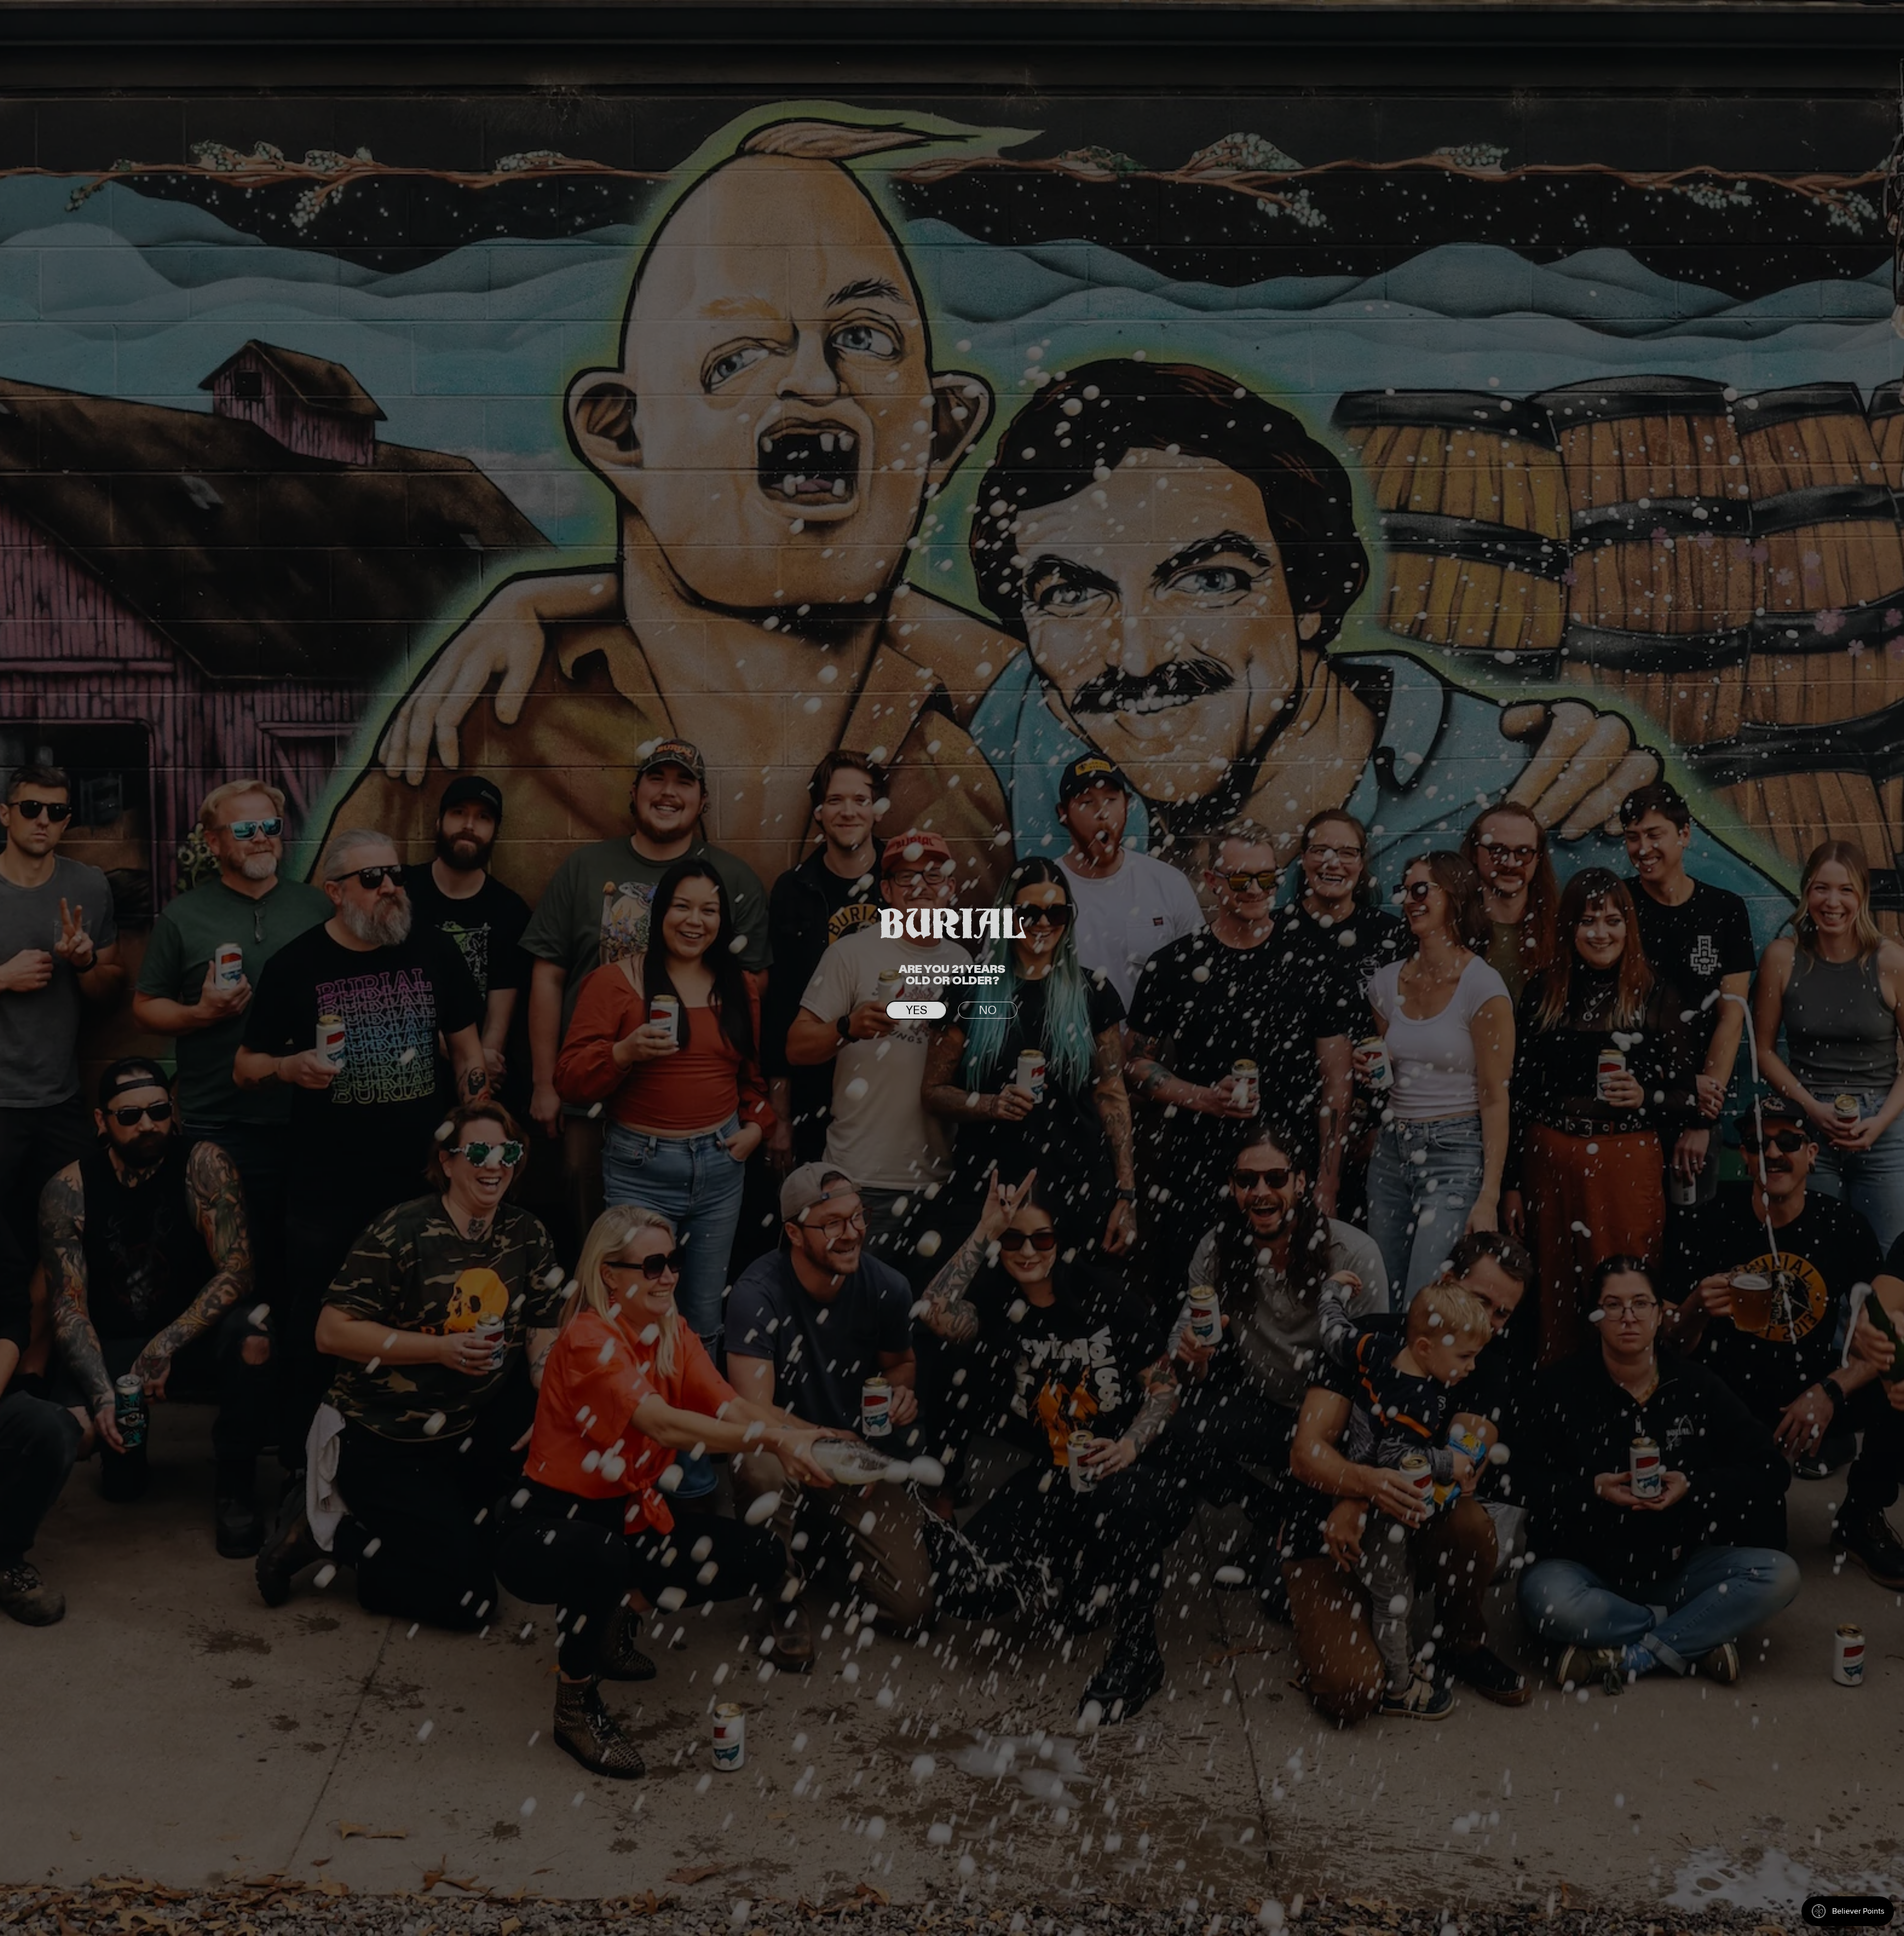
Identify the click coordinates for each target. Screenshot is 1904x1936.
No (988, 1011)
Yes (917, 1011)
